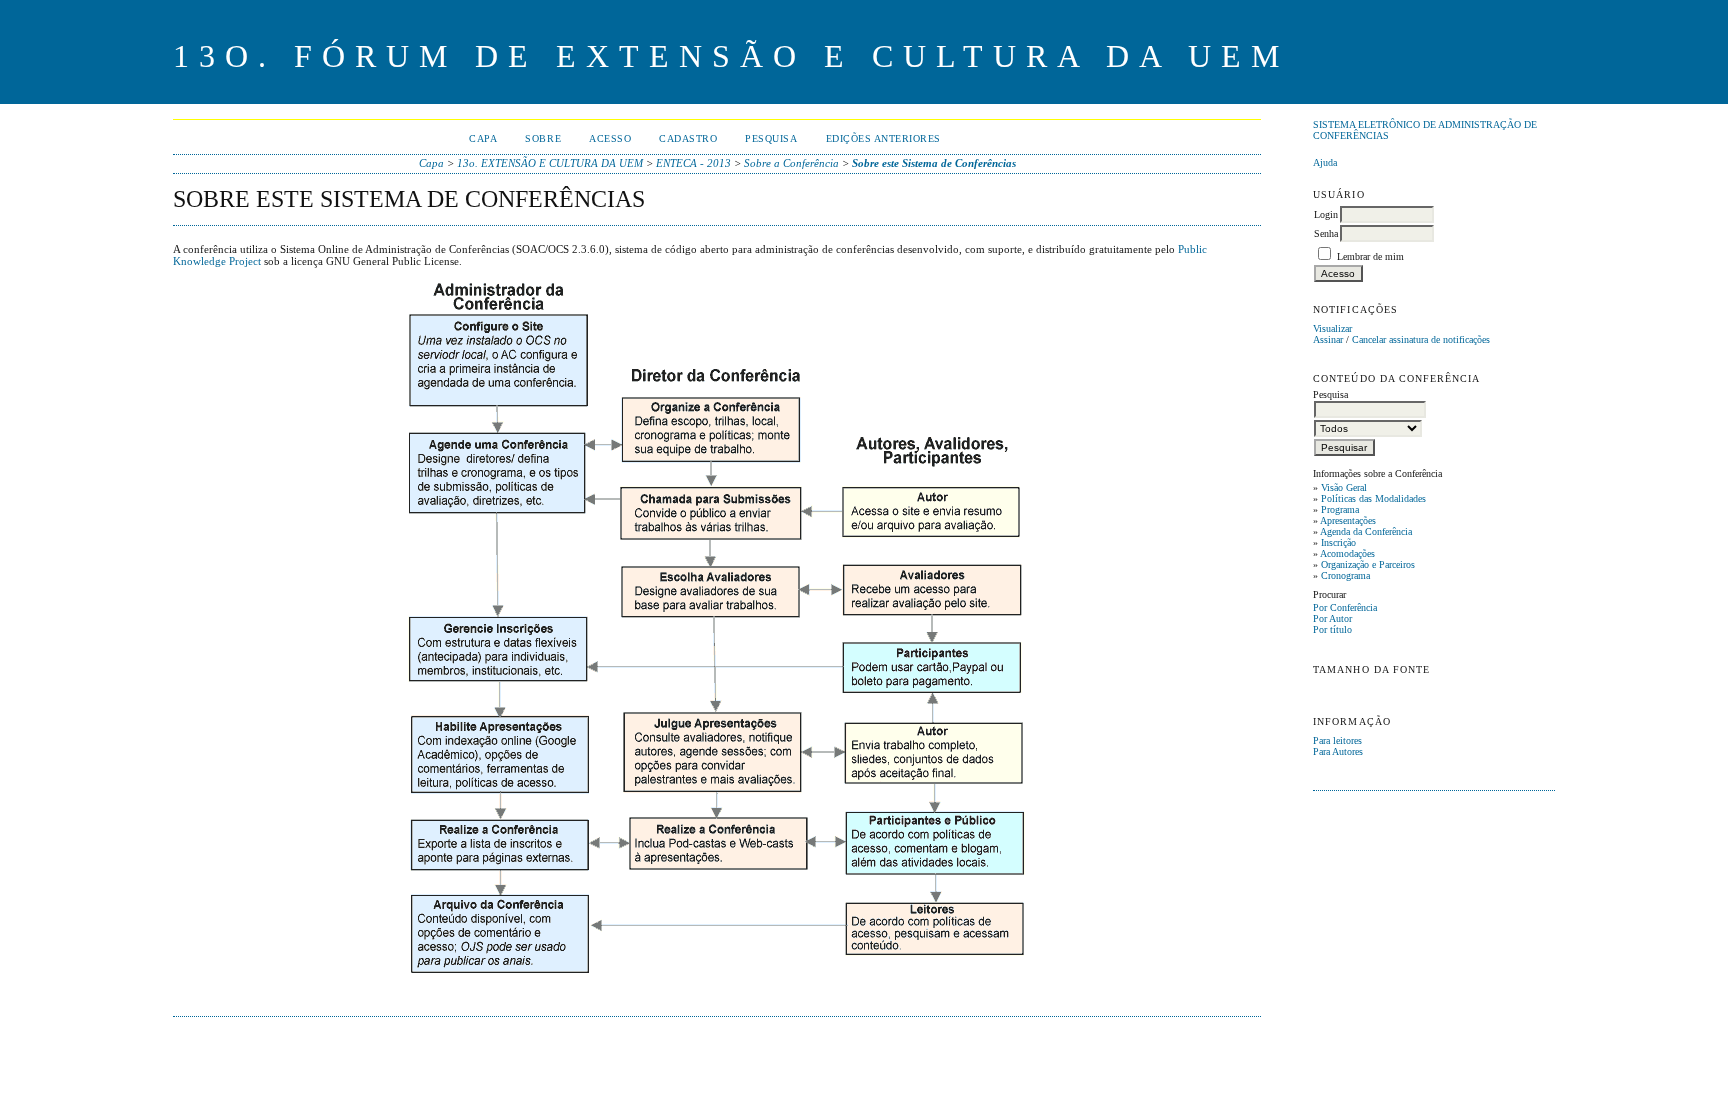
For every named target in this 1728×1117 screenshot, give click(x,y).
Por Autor (1332, 618)
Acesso (610, 138)
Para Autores (1338, 751)
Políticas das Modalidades (1373, 498)
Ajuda (1325, 162)
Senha (1326, 233)
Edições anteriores (883, 138)
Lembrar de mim (1370, 256)
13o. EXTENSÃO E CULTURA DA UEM (550, 163)
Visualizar (1332, 328)
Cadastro (688, 138)
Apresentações (1348, 520)
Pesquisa (771, 138)
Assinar (1328, 339)
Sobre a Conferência (791, 163)
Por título (1332, 629)
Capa (483, 138)
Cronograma (1345, 575)
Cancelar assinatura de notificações (1421, 339)
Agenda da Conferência (1366, 531)
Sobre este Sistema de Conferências (934, 163)
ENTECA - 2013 (693, 163)
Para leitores (1337, 740)
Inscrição (1338, 542)
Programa (1340, 509)
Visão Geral (1344, 487)
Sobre (543, 138)
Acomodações (1347, 553)
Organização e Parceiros (1368, 564)
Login (1326, 214)
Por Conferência (1345, 607)
